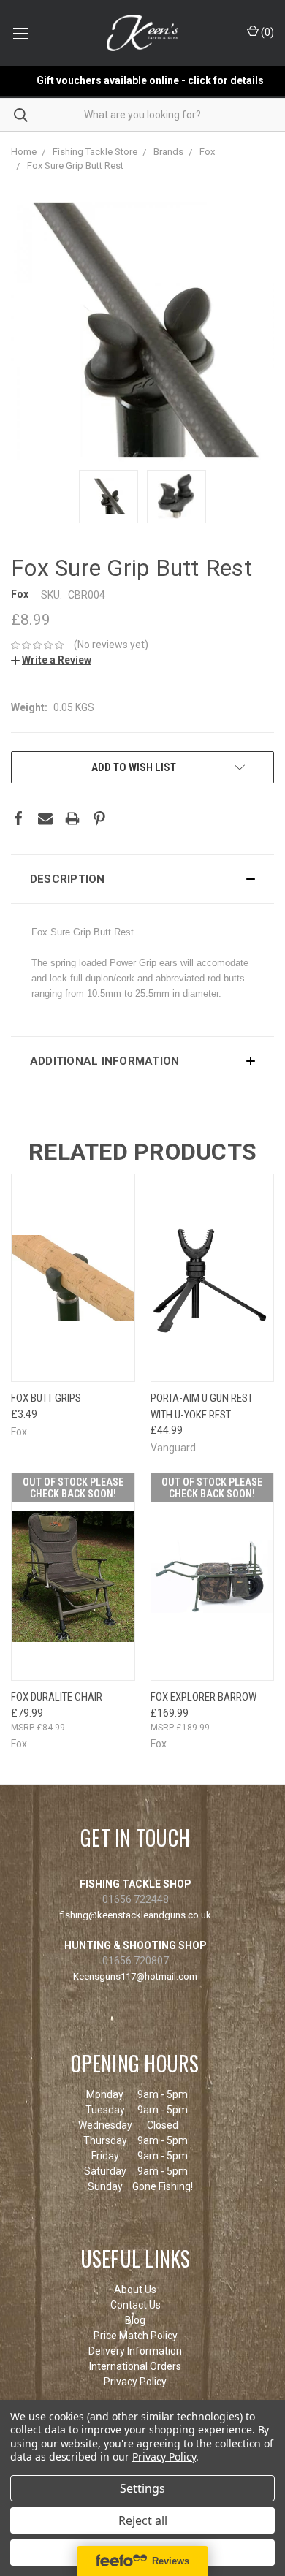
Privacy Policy (135, 2382)
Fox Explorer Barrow (204, 1697)
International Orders (135, 2366)
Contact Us (136, 2305)
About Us (135, 2290)
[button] (142, 879)
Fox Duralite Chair (57, 1697)
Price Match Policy (136, 2336)
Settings (142, 2488)
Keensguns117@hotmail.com (135, 1976)
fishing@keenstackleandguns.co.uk (136, 1915)
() (266, 32)
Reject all (143, 2520)
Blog (135, 2320)
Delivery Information (135, 2351)
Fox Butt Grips (46, 1398)
